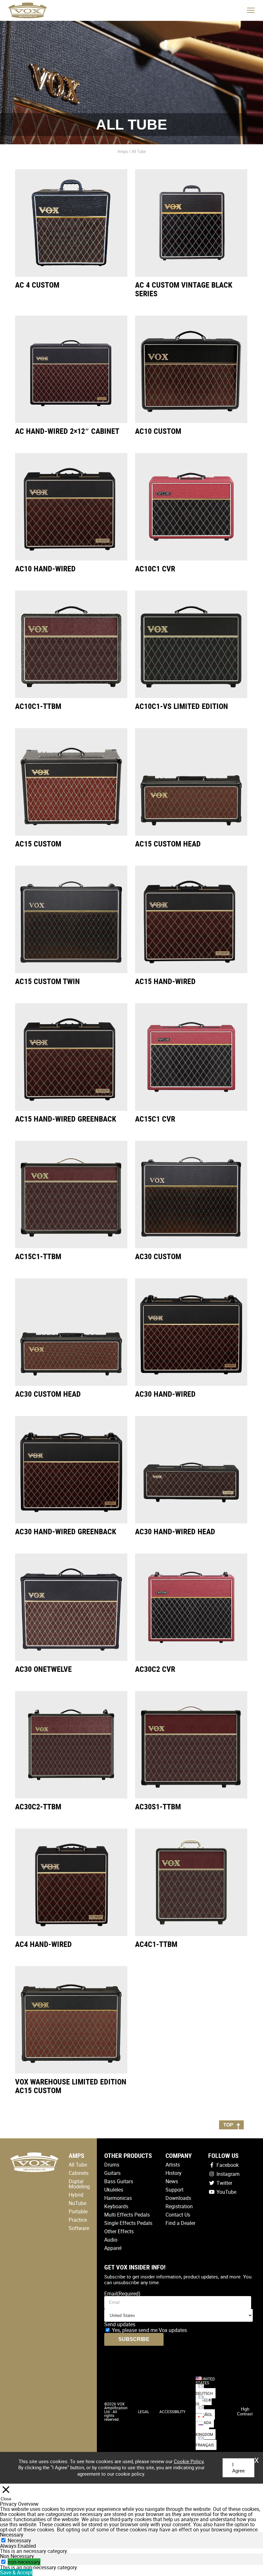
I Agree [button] (238, 2468)
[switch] (3, 2562)
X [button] (257, 2458)
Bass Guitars (119, 2181)
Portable (78, 2211)
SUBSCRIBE (134, 2339)
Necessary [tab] (12, 2535)
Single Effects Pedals (128, 2223)
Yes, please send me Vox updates (149, 2330)
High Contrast (245, 2412)
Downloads (178, 2198)
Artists (173, 2165)
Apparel (113, 2248)
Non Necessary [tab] (17, 2556)
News (172, 2181)
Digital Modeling (79, 2184)
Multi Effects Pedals (127, 2215)
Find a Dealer (180, 2223)
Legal (144, 2412)
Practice (78, 2220)
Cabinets (79, 2173)
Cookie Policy (189, 2461)
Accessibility (172, 2412)
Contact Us (178, 2215)
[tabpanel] (131, 2551)
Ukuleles (114, 2190)
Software (79, 2228)
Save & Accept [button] (16, 2572)
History (174, 2173)
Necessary (19, 2540)
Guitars (112, 2173)
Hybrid (76, 2195)
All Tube (78, 2165)
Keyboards (116, 2206)
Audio (111, 2240)
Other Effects (119, 2231)
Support (174, 2190)
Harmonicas (118, 2198)
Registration (179, 2206)
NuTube (77, 2203)
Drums (112, 2165)
